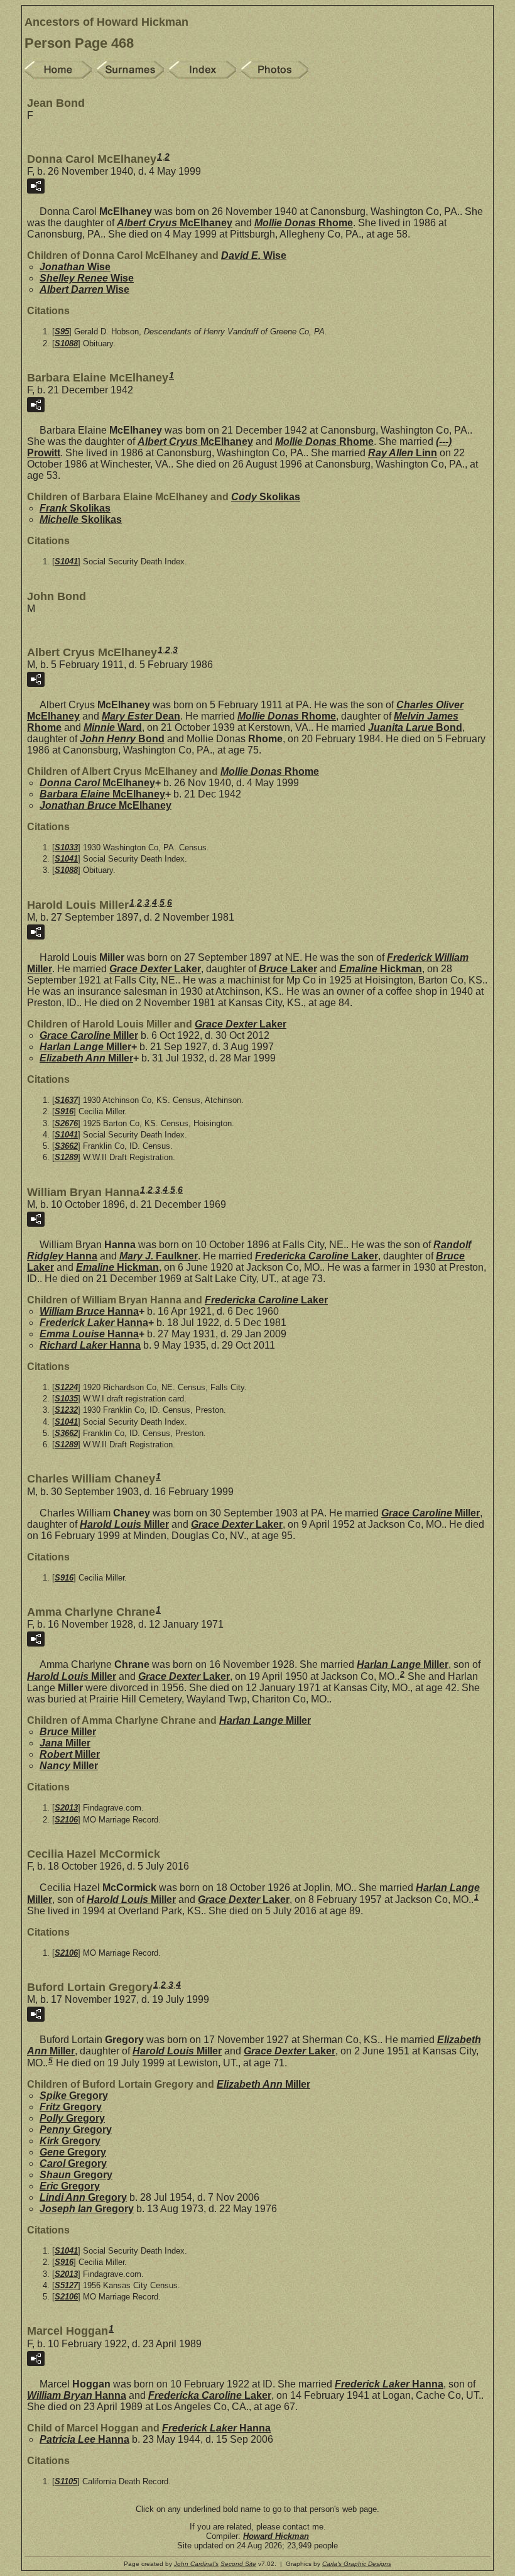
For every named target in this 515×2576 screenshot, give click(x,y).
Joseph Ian (87, 2209)
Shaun (76, 2175)
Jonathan (75, 267)
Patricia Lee (84, 2439)
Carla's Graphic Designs (357, 2564)
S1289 (66, 1157)
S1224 (66, 1387)
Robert (70, 1754)
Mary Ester (141, 716)
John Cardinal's (196, 2564)
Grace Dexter (155, 969)
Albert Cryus (175, 223)
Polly (72, 2118)
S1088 (66, 343)
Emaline (381, 969)
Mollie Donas (304, 223)
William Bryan (77, 2395)
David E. (254, 255)
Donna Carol (97, 783)
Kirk (70, 2141)
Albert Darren (84, 289)
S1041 (66, 562)
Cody (266, 497)
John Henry (122, 739)
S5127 (66, 2285)
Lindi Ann (83, 2197)
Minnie (113, 727)
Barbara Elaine (102, 794)
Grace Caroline (89, 1035)
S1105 (66, 2481)
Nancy (69, 1766)
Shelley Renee (87, 278)
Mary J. (159, 1256)
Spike (74, 2096)
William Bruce (89, 1311)
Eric (70, 2186)
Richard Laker (90, 1345)
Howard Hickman (276, 2536)
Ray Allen (403, 453)
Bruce (288, 969)
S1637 (66, 1100)
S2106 (66, 1820)
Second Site (238, 2564)
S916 (64, 1111)
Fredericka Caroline (317, 1256)
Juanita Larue (415, 727)
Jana (65, 1743)
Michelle (81, 519)
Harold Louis (124, 1524)
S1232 (66, 1410)
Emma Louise (89, 1334)
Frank (75, 508)
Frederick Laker (94, 1323)
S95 (62, 332)
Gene (73, 2152)
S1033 (66, 847)
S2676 (66, 1123)
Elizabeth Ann (86, 1058)
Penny (76, 2129)
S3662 (66, 1146)
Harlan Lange (85, 1047)
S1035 (66, 1399)
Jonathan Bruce (106, 805)
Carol (73, 2163)
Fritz (71, 2107)
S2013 (66, 1808)
